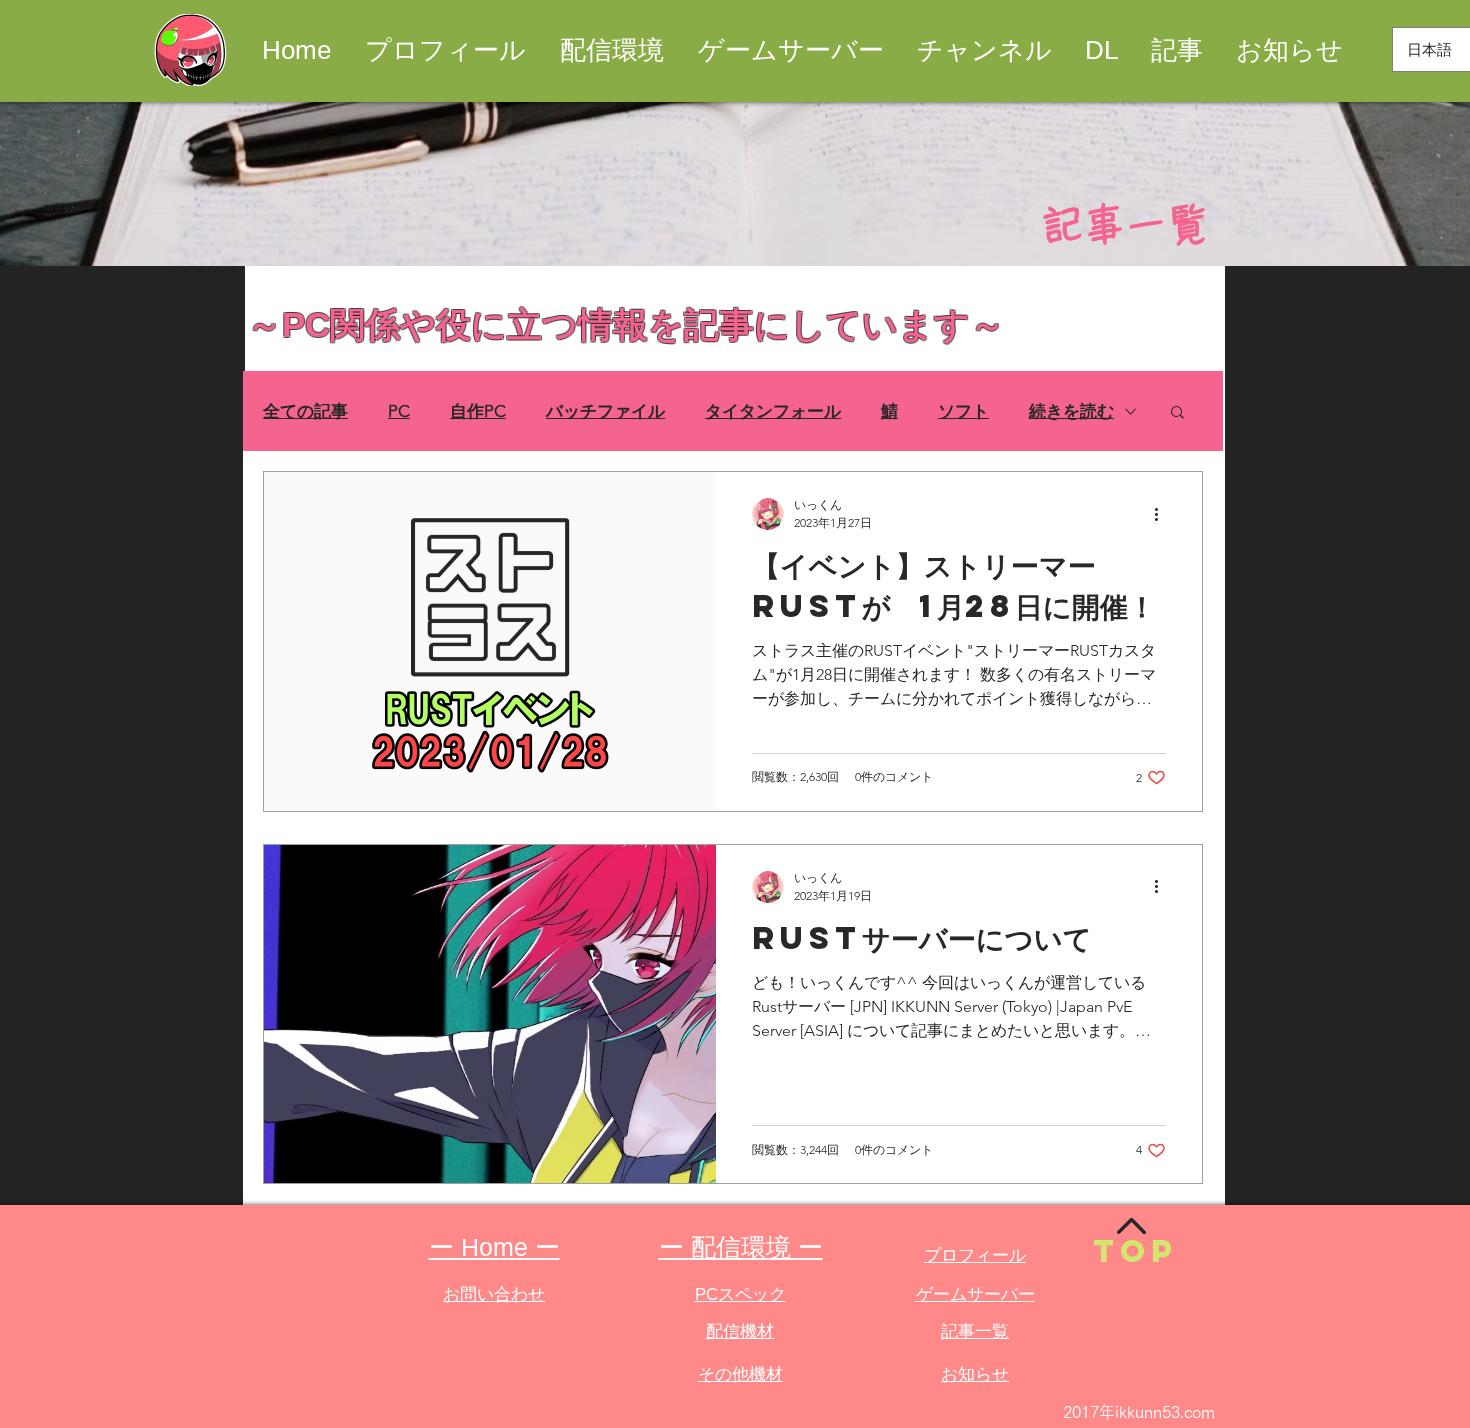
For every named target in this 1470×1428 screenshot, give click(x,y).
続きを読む (1071, 411)
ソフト (963, 411)
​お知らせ (975, 1374)
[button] (1177, 413)
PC (399, 411)
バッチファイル (605, 411)
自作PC (478, 411)
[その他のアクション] (1163, 514)
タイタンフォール (773, 411)
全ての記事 (305, 411)
